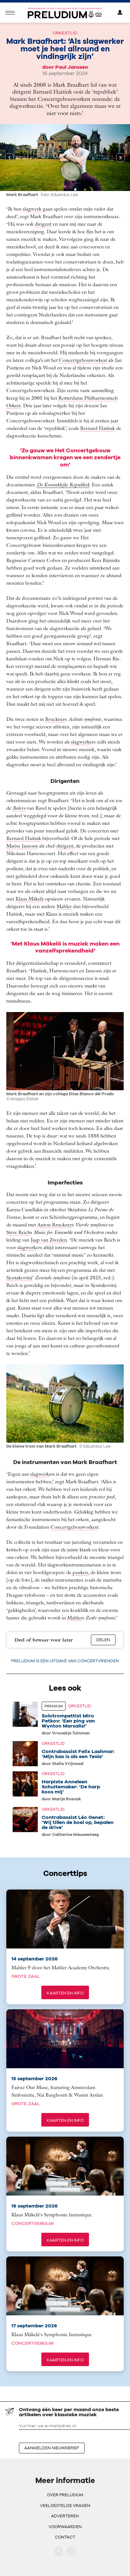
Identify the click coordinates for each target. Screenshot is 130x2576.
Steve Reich (18, 1232)
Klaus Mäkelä (30, 899)
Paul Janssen (72, 67)
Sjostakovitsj (19, 1277)
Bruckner (55, 719)
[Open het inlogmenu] (120, 13)
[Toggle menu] (10, 13)
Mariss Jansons (22, 846)
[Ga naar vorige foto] (9, 158)
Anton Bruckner (55, 1224)
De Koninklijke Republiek (63, 484)
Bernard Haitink (98, 428)
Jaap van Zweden (49, 1240)
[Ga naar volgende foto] (121, 158)
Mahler (64, 906)
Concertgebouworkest (83, 360)
